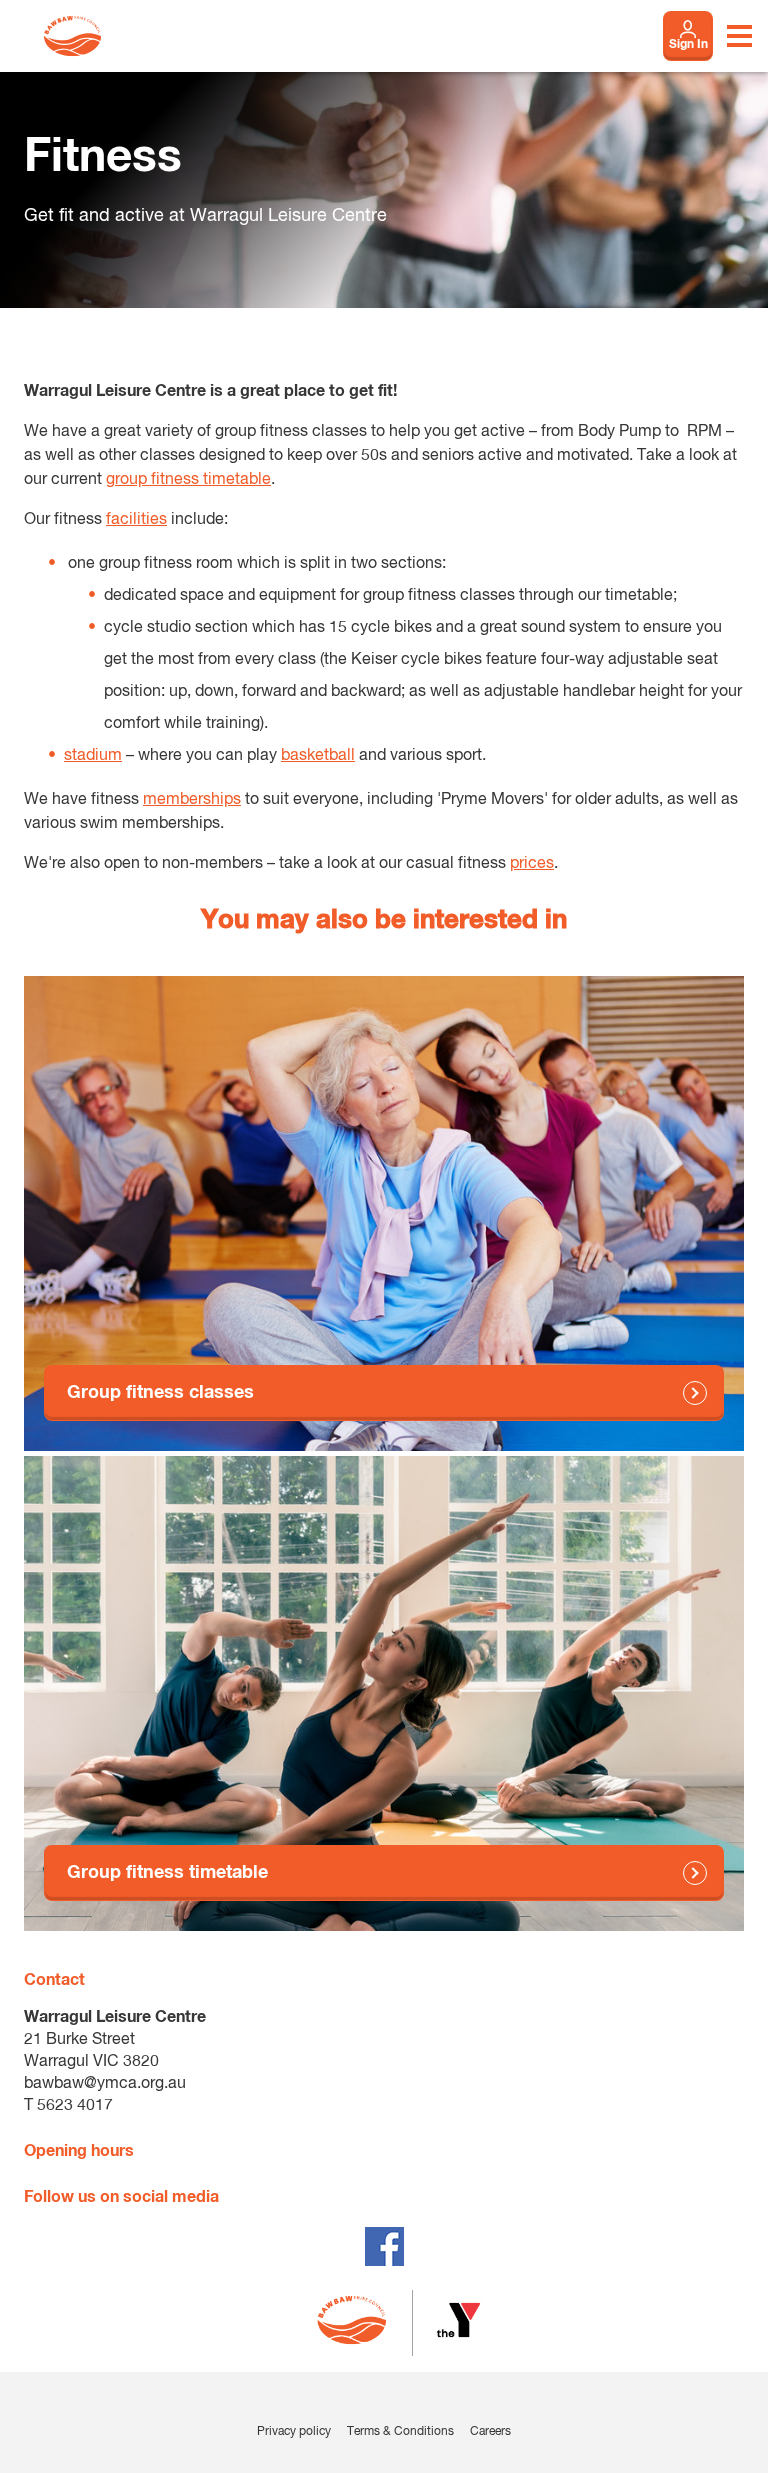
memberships (192, 800)
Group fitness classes (160, 1393)
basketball (318, 756)
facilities (136, 520)
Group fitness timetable (167, 1873)
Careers (490, 2432)
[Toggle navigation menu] (739, 36)
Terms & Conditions (400, 2432)
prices (532, 864)
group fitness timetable (188, 480)
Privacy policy (294, 2432)
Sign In (688, 45)
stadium (93, 756)
